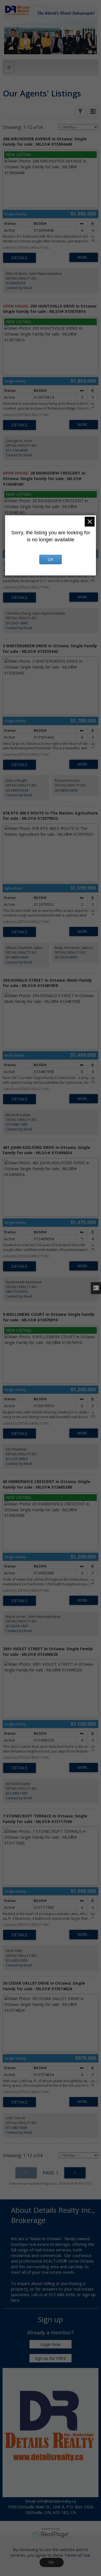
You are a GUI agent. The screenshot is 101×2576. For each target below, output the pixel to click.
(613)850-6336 (66, 790)
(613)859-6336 (17, 790)
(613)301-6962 (17, 623)
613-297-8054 (17, 1459)
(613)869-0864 (17, 957)
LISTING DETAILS (19, 258)
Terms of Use (77, 2555)
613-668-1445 (17, 1124)
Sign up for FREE (50, 2358)
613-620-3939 (17, 1960)
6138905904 (15, 283)
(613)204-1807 (17, 1626)
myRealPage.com (51, 2535)
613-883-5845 (17, 2128)
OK (52, 2562)
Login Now (50, 2344)
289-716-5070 (17, 1292)
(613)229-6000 (66, 957)
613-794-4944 (17, 450)
